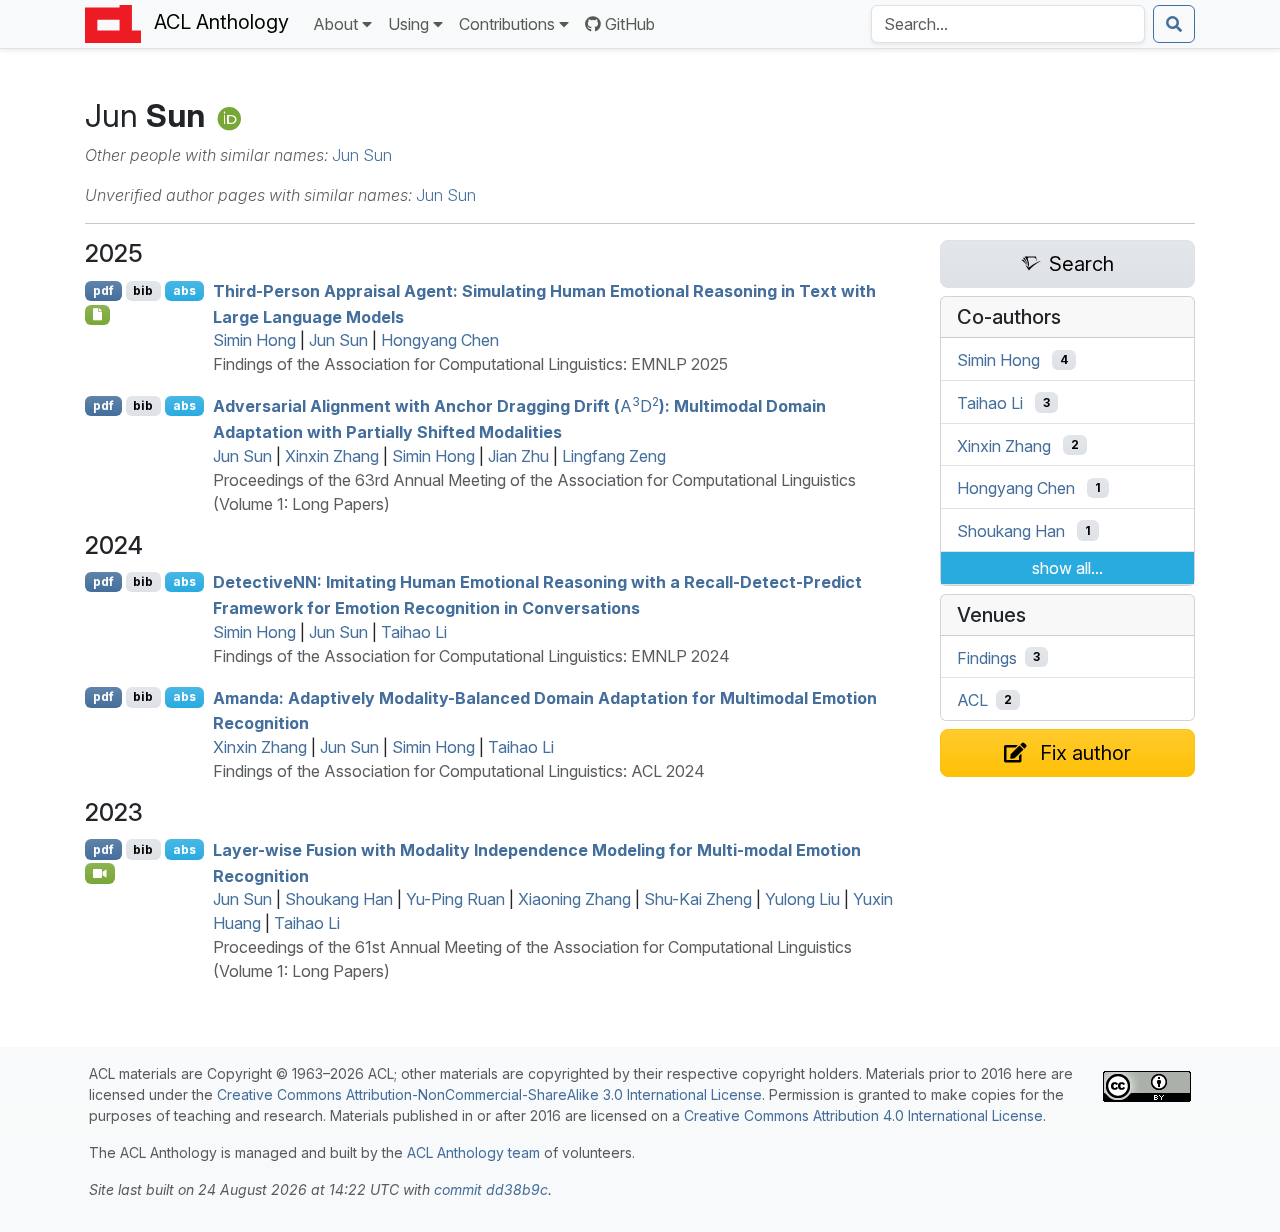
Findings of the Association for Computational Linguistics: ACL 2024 (459, 771)
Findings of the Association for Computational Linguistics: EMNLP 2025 (470, 364)
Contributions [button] (507, 24)
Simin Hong (254, 340)
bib (143, 290)
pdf (103, 290)
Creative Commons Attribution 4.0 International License (863, 1115)
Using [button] (408, 24)
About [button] (335, 24)
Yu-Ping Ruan (455, 899)
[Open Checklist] (97, 315)
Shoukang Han (339, 899)
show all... (1067, 568)
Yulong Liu (802, 899)
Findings (987, 657)
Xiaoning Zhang (574, 899)
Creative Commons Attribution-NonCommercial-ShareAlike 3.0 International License (489, 1094)
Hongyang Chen (440, 340)
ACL (972, 700)
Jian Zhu (518, 456)
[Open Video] (100, 873)
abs (184, 290)
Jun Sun (362, 155)
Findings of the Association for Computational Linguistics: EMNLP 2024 (471, 656)
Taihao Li (414, 632)
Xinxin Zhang (332, 456)
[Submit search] (1174, 24)
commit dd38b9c (491, 1189)
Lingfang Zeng (614, 456)
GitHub (630, 24)
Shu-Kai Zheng (698, 899)
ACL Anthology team (473, 1152)
